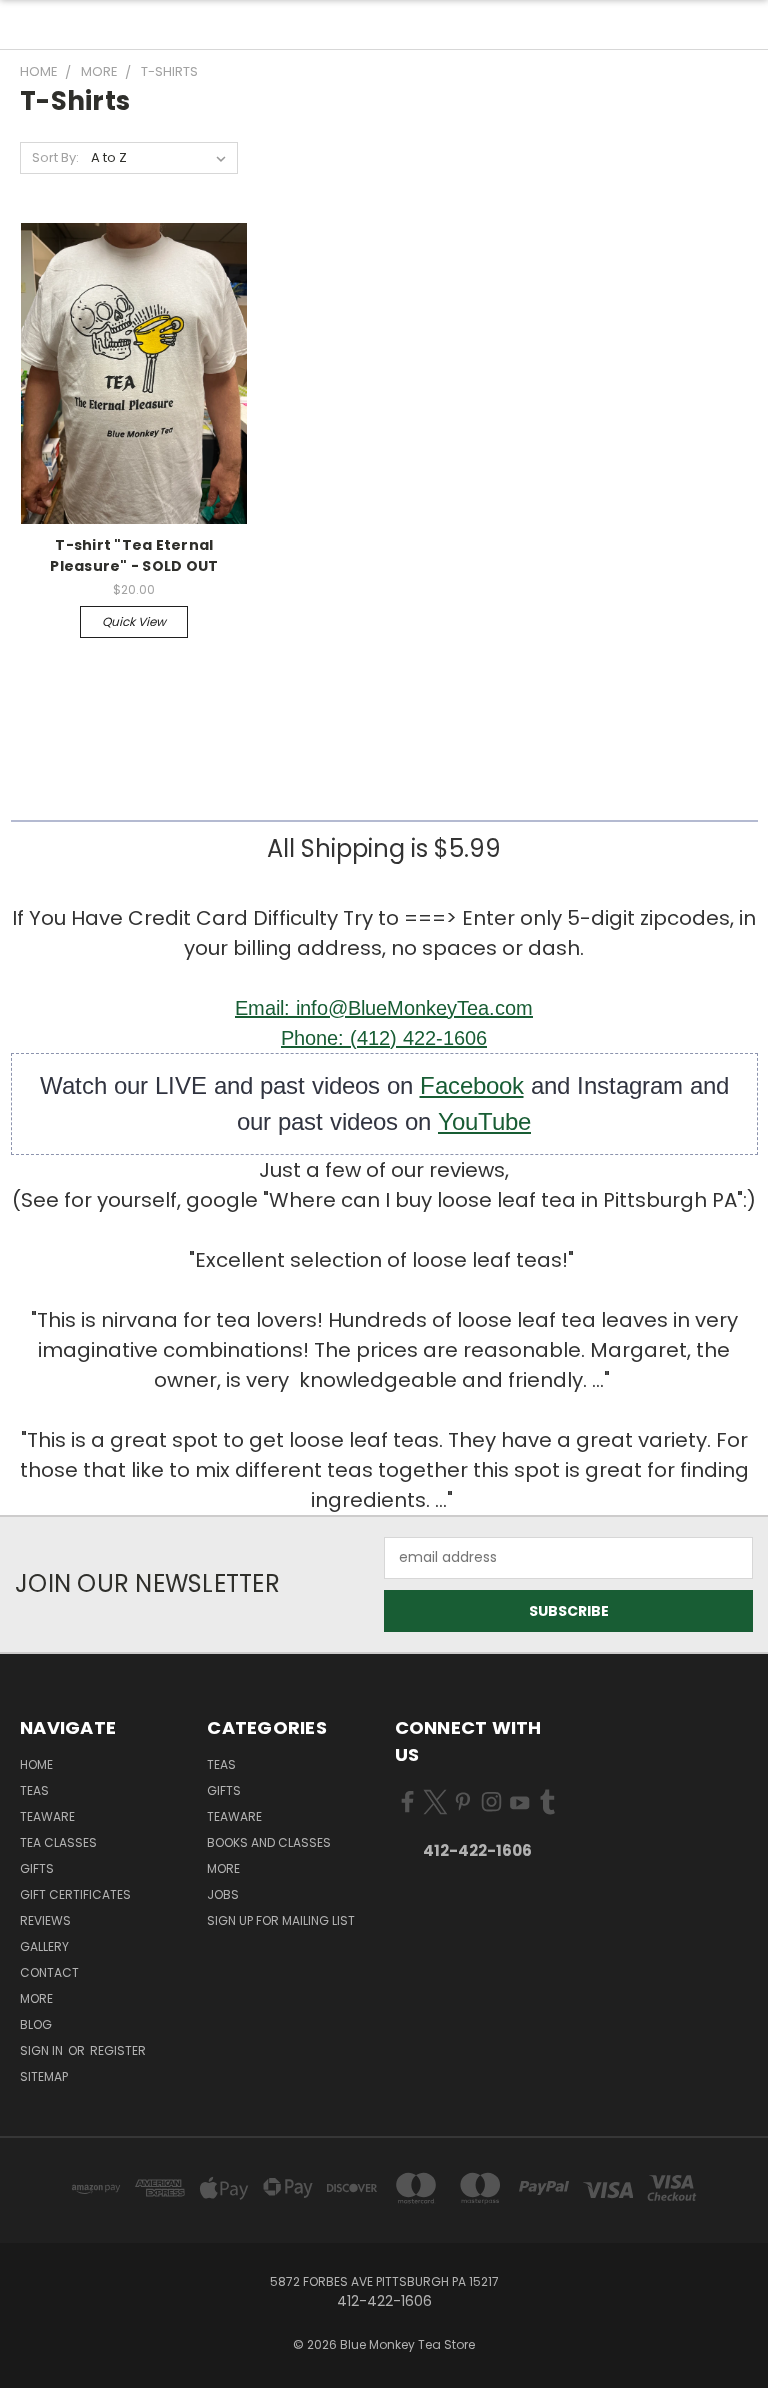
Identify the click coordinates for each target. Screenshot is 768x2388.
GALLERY (44, 1946)
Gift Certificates (75, 1894)
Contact (49, 1972)
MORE (36, 1998)
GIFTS (37, 1868)
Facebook (472, 1085)
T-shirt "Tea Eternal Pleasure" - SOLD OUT (134, 555)
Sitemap (44, 2076)
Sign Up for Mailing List (281, 1920)
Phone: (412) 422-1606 (384, 1038)
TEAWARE (47, 1816)
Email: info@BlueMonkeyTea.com (384, 1008)
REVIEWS (45, 1920)
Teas (34, 1790)
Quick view (134, 621)
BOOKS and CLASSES (269, 1842)
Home (36, 1764)
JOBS (223, 1894)
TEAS (221, 1764)
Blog (36, 2024)
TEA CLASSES (58, 1842)
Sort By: (55, 157)
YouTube (484, 1121)
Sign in (43, 2050)
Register (118, 2050)
